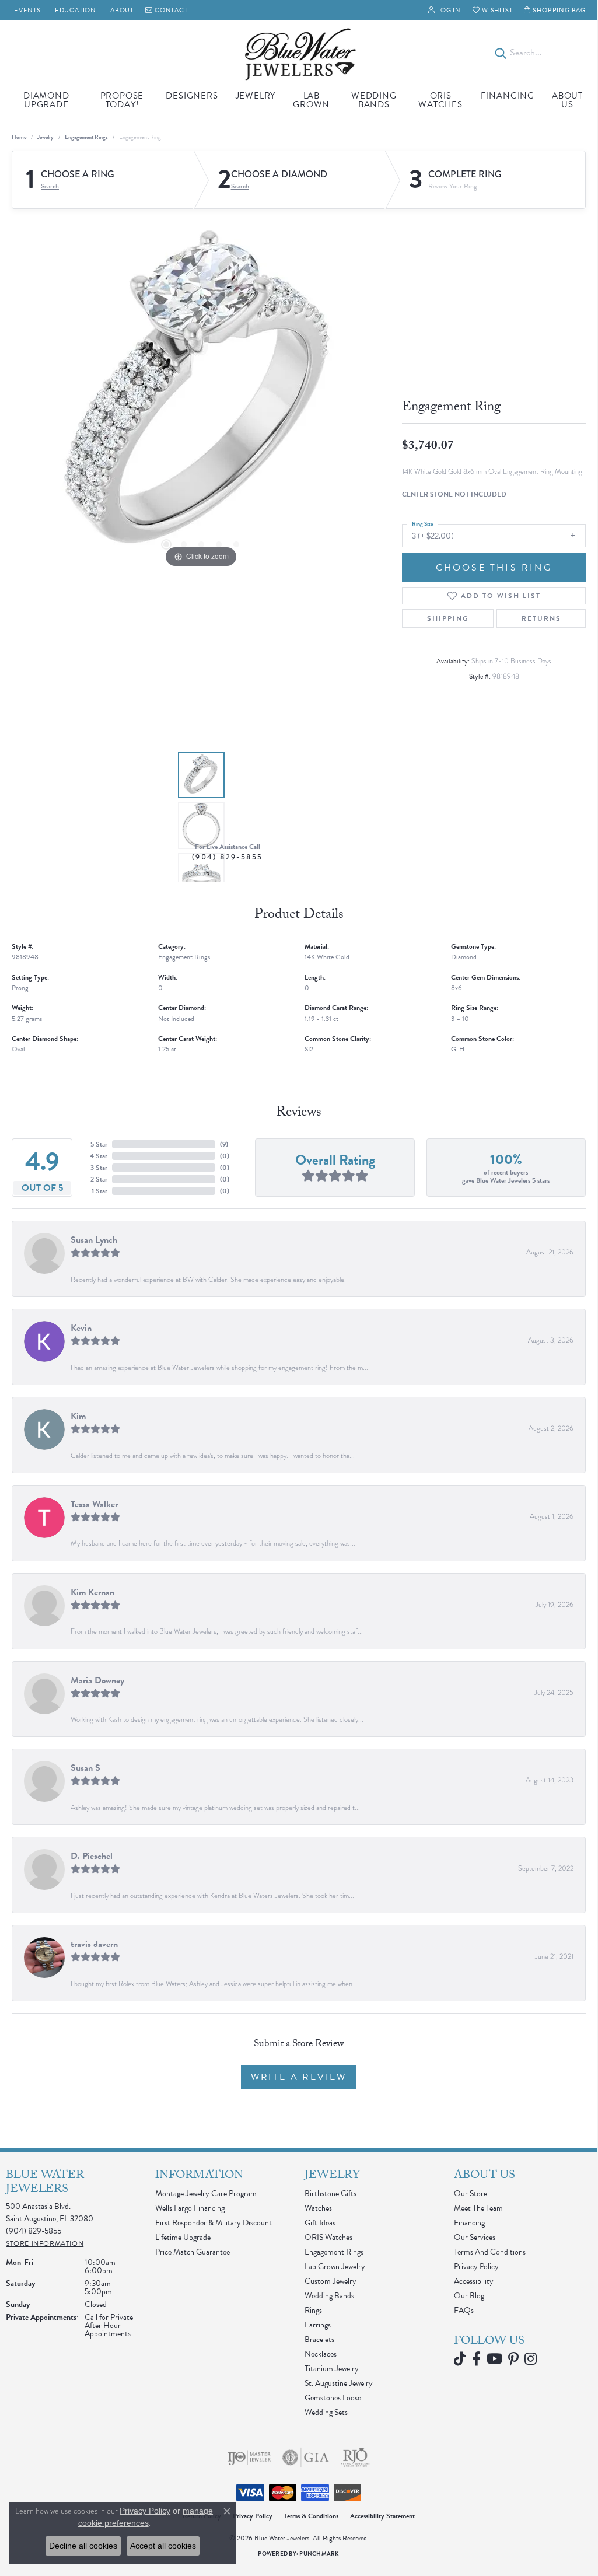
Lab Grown (311, 100)
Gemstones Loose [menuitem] (333, 2398)
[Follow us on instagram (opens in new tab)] (531, 2359)
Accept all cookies (163, 2546)
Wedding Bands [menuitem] (329, 2296)
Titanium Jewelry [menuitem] (332, 2369)
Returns (541, 618)
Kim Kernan (92, 1592)
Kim (78, 1416)
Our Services (475, 2237)
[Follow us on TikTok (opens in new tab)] (460, 2359)
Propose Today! (122, 100)
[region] (201, 396)
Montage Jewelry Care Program (206, 2194)
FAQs (464, 2310)
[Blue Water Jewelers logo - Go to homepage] (299, 53)
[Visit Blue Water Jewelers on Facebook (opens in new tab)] (476, 2359)
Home (19, 137)
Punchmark (319, 2554)
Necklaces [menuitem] (321, 2354)
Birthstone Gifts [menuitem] (331, 2194)
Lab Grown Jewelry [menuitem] (335, 2266)
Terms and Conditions (490, 2252)
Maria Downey (97, 1680)
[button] (445, 10)
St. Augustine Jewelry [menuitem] (339, 2383)
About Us (567, 100)
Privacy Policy (476, 2266)
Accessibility (474, 2281)
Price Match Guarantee (193, 2252)
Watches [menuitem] (318, 2208)
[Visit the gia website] (306, 2458)
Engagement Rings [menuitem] (334, 2252)
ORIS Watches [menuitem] (328, 2237)
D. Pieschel (92, 1856)
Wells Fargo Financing (190, 2208)
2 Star (99, 1179)
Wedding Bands (374, 100)
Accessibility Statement (382, 2516)
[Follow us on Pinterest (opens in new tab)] (513, 2359)
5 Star (99, 1144)
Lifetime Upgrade (183, 2237)
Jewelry (256, 96)
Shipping (448, 618)
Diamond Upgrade (46, 100)
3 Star (99, 1168)
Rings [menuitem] (313, 2310)
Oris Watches (440, 100)
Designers (192, 96)
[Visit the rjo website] (355, 2458)
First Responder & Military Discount (214, 2223)
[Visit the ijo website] (249, 2458)
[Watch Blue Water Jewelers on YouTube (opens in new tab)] (494, 2359)
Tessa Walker (94, 1504)
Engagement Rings (86, 137)
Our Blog (469, 2296)
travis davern (94, 1944)
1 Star (99, 1191)
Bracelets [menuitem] (319, 2339)
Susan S (85, 1768)
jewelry (46, 137)
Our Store (471, 2194)
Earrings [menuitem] (318, 2325)
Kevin (81, 1328)
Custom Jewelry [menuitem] (331, 2281)
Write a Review (299, 2077)
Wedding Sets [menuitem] (326, 2412)
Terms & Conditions (311, 2516)
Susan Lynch (94, 1240)
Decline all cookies (83, 2546)
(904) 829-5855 (228, 857)
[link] (26, 10)
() (224, 1144)
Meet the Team (478, 2208)
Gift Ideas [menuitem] (320, 2223)
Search (50, 186)
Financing (508, 96)
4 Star (99, 1156)
